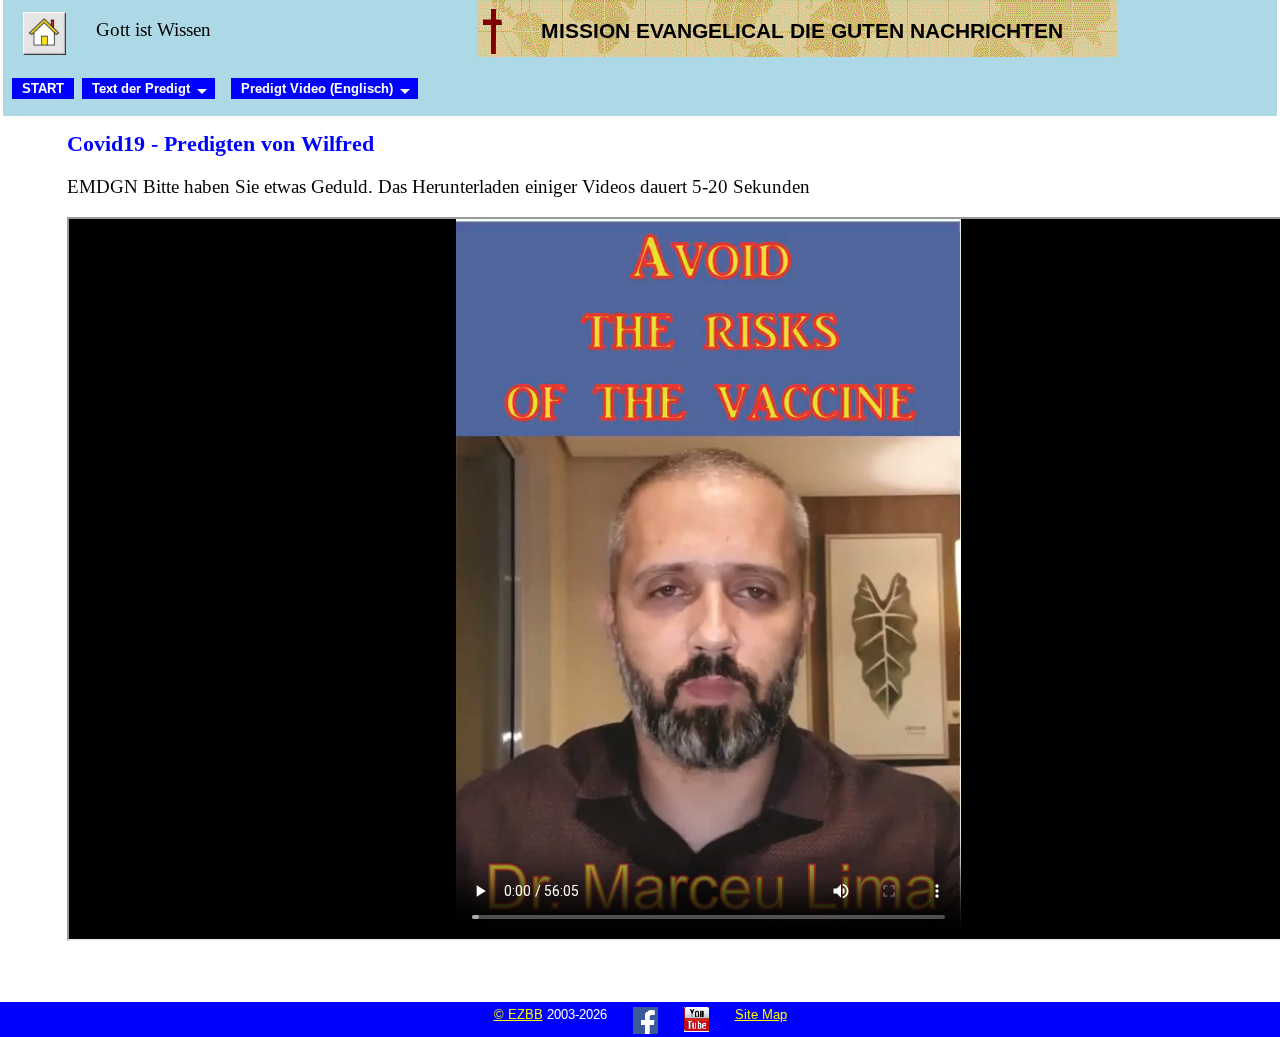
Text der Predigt (141, 88)
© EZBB (518, 1014)
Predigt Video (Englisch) (317, 88)
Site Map (761, 1014)
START (43, 88)
